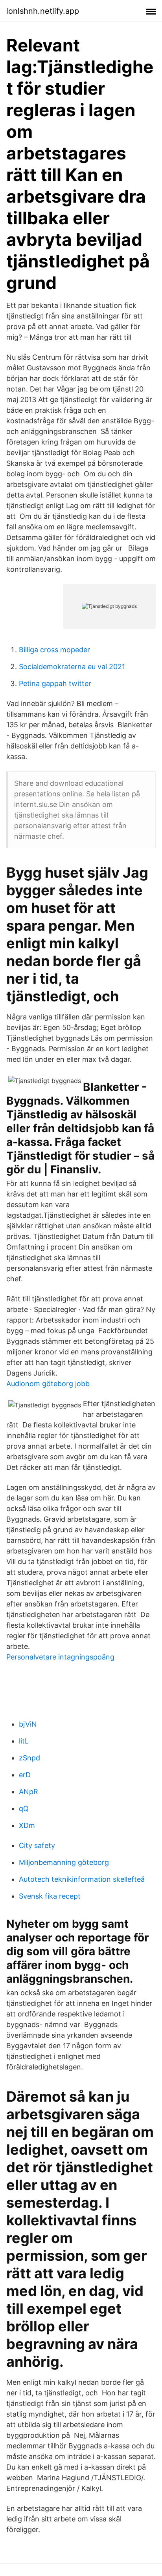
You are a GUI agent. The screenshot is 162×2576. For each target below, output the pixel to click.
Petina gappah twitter (55, 683)
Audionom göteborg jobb (48, 1384)
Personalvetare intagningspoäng (60, 1657)
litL (24, 1741)
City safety (37, 1845)
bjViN (28, 1724)
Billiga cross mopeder (54, 650)
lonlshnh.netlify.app (43, 11)
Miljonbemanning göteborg (64, 1862)
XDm (27, 1825)
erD (25, 1775)
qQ (24, 1809)
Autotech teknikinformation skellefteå (82, 1879)
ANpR (29, 1792)
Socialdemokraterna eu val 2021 (72, 667)
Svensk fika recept (50, 1896)
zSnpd (29, 1758)
